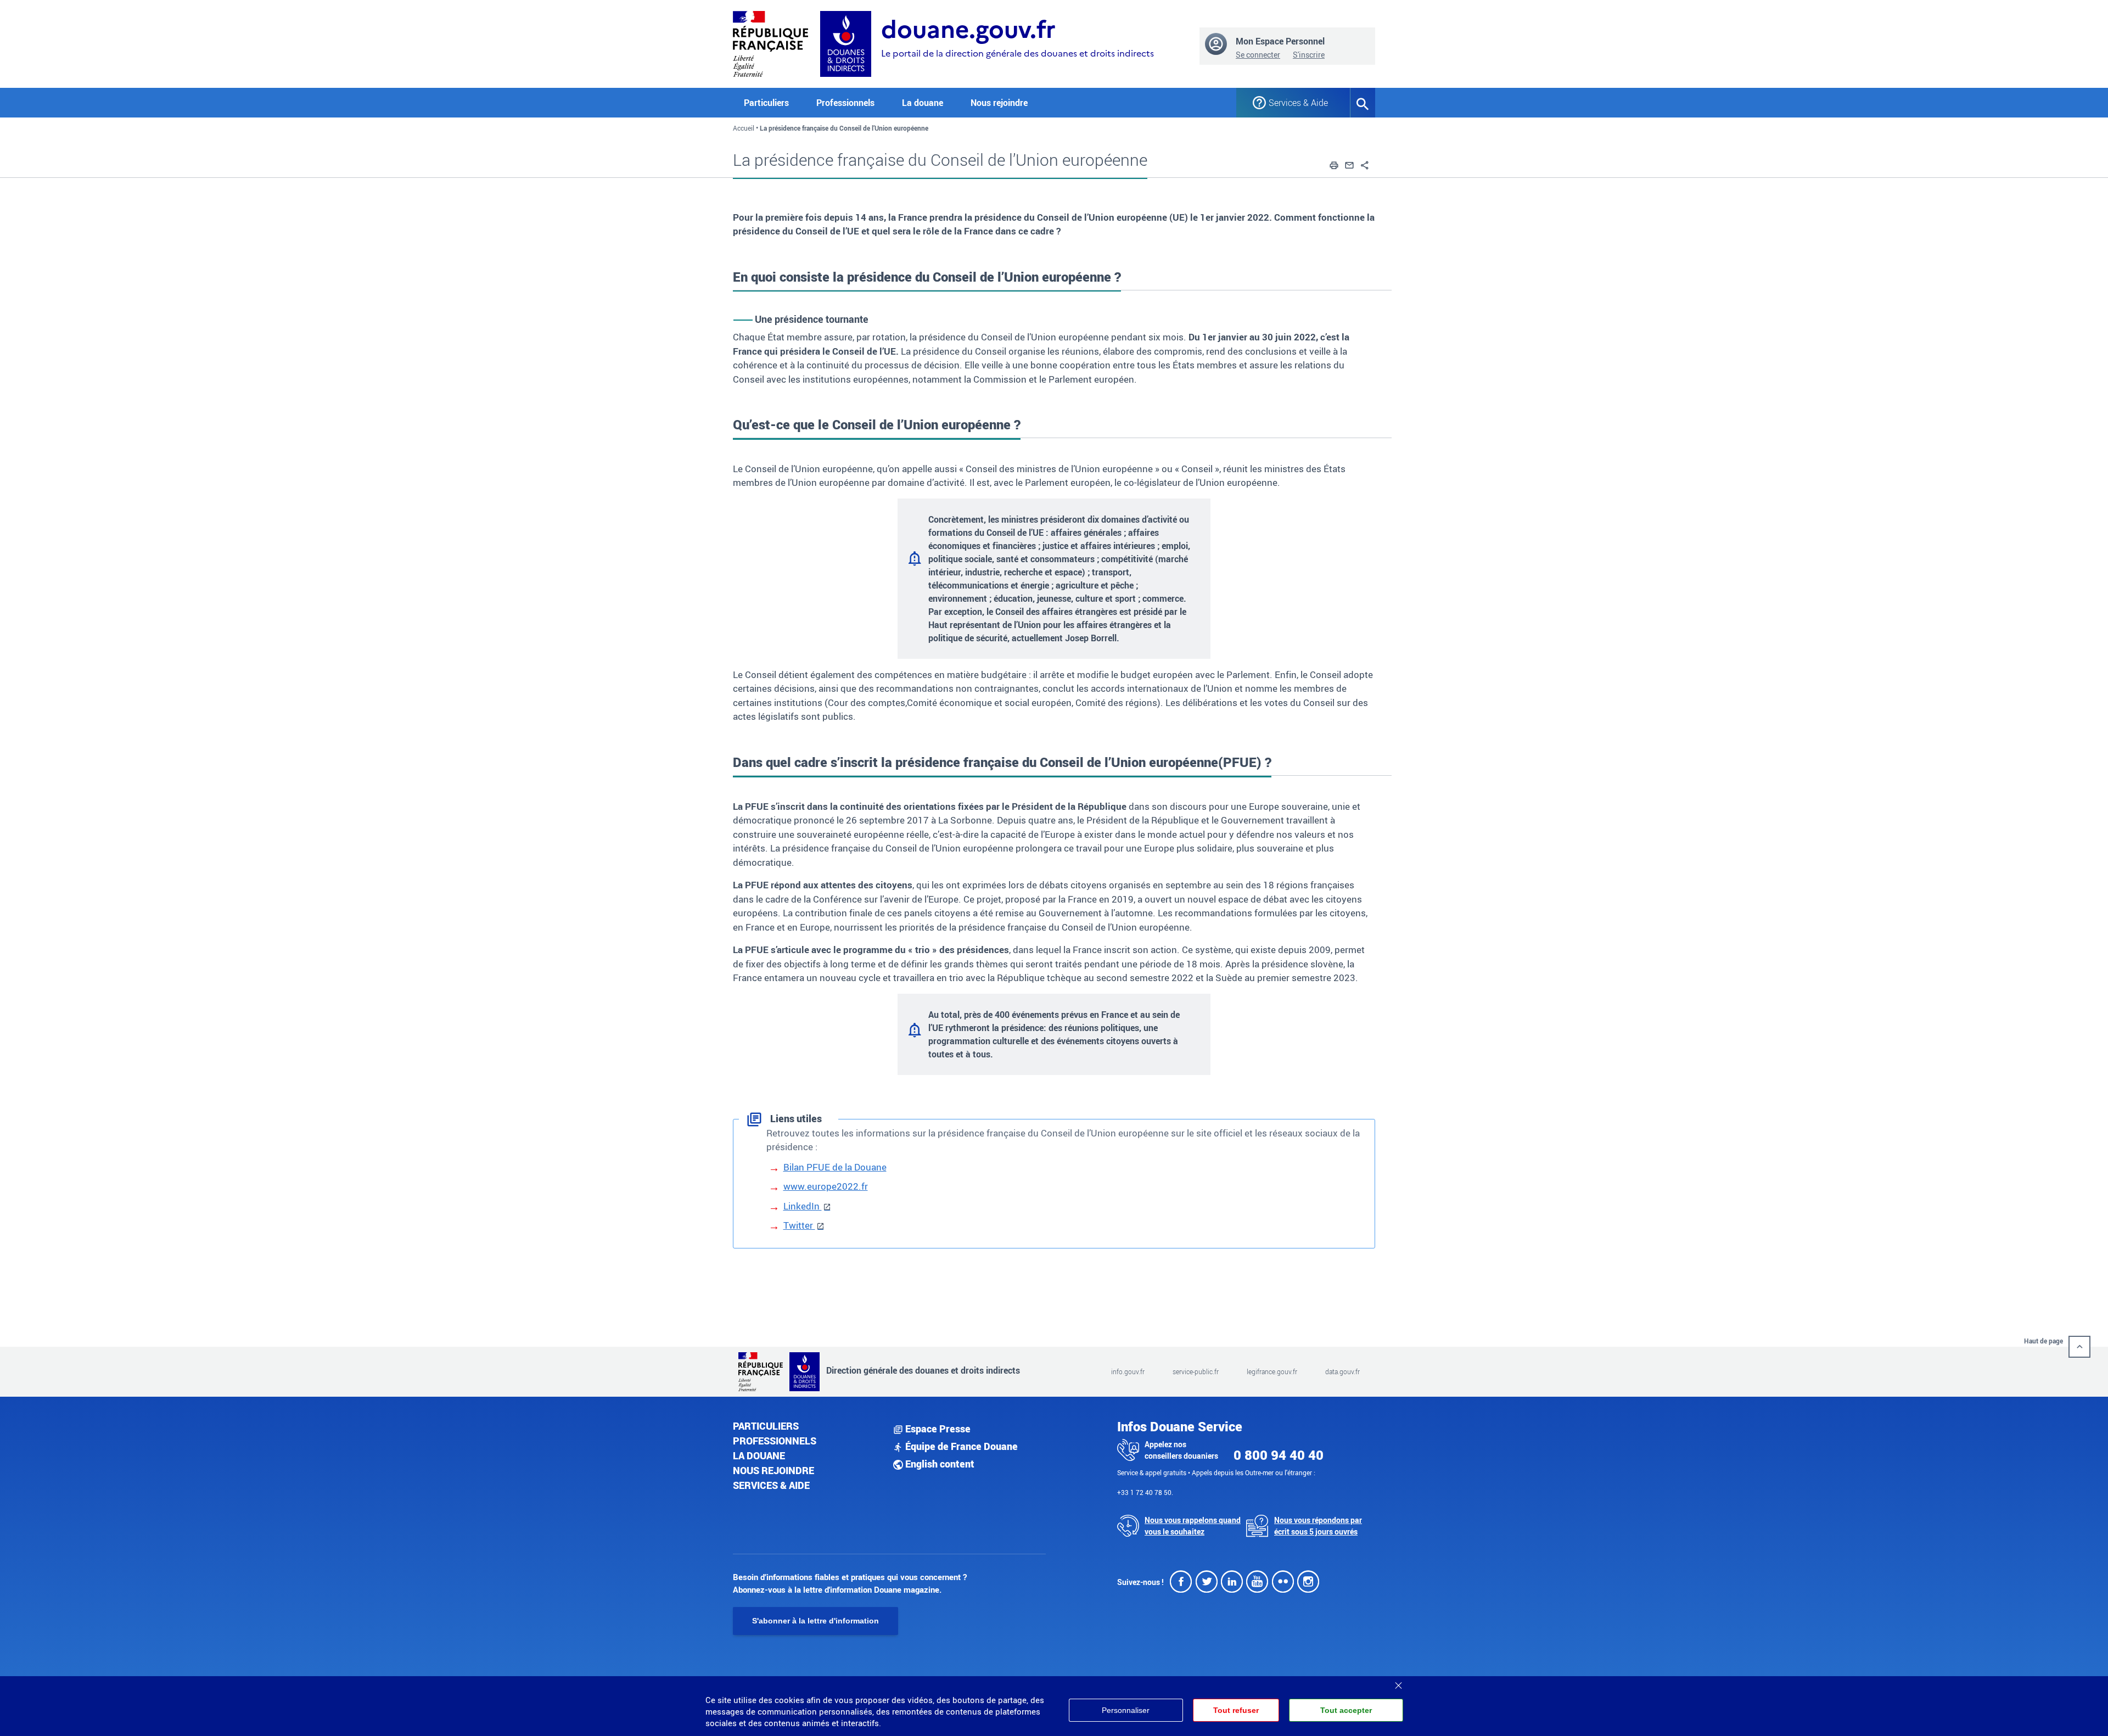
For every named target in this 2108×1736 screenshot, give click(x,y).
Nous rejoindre (999, 103)
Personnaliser (1126, 1710)
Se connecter (1258, 55)
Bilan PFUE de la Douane (835, 1167)
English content (939, 1464)
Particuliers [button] (766, 103)
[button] (1334, 164)
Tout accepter (1346, 1710)
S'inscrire (1309, 55)
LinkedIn (803, 1206)
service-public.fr (1196, 1371)
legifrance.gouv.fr (1272, 1371)
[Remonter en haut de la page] (2079, 1347)
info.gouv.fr (1128, 1371)
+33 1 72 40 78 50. (1145, 1492)
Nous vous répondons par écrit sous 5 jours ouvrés (1318, 1526)
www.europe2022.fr (826, 1186)
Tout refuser (1236, 1710)
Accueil (744, 128)
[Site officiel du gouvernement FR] (770, 43)
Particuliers (766, 1426)
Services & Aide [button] (1298, 103)
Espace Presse (937, 1429)
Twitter (799, 1225)
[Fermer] (1398, 1682)
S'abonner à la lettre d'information (815, 1621)
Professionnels (775, 1441)
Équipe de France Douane (960, 1446)
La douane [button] (923, 103)
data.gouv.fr (1342, 1371)
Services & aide (771, 1485)
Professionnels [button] (845, 103)
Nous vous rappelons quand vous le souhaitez (1193, 1526)
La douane (759, 1455)
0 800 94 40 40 (1279, 1455)
